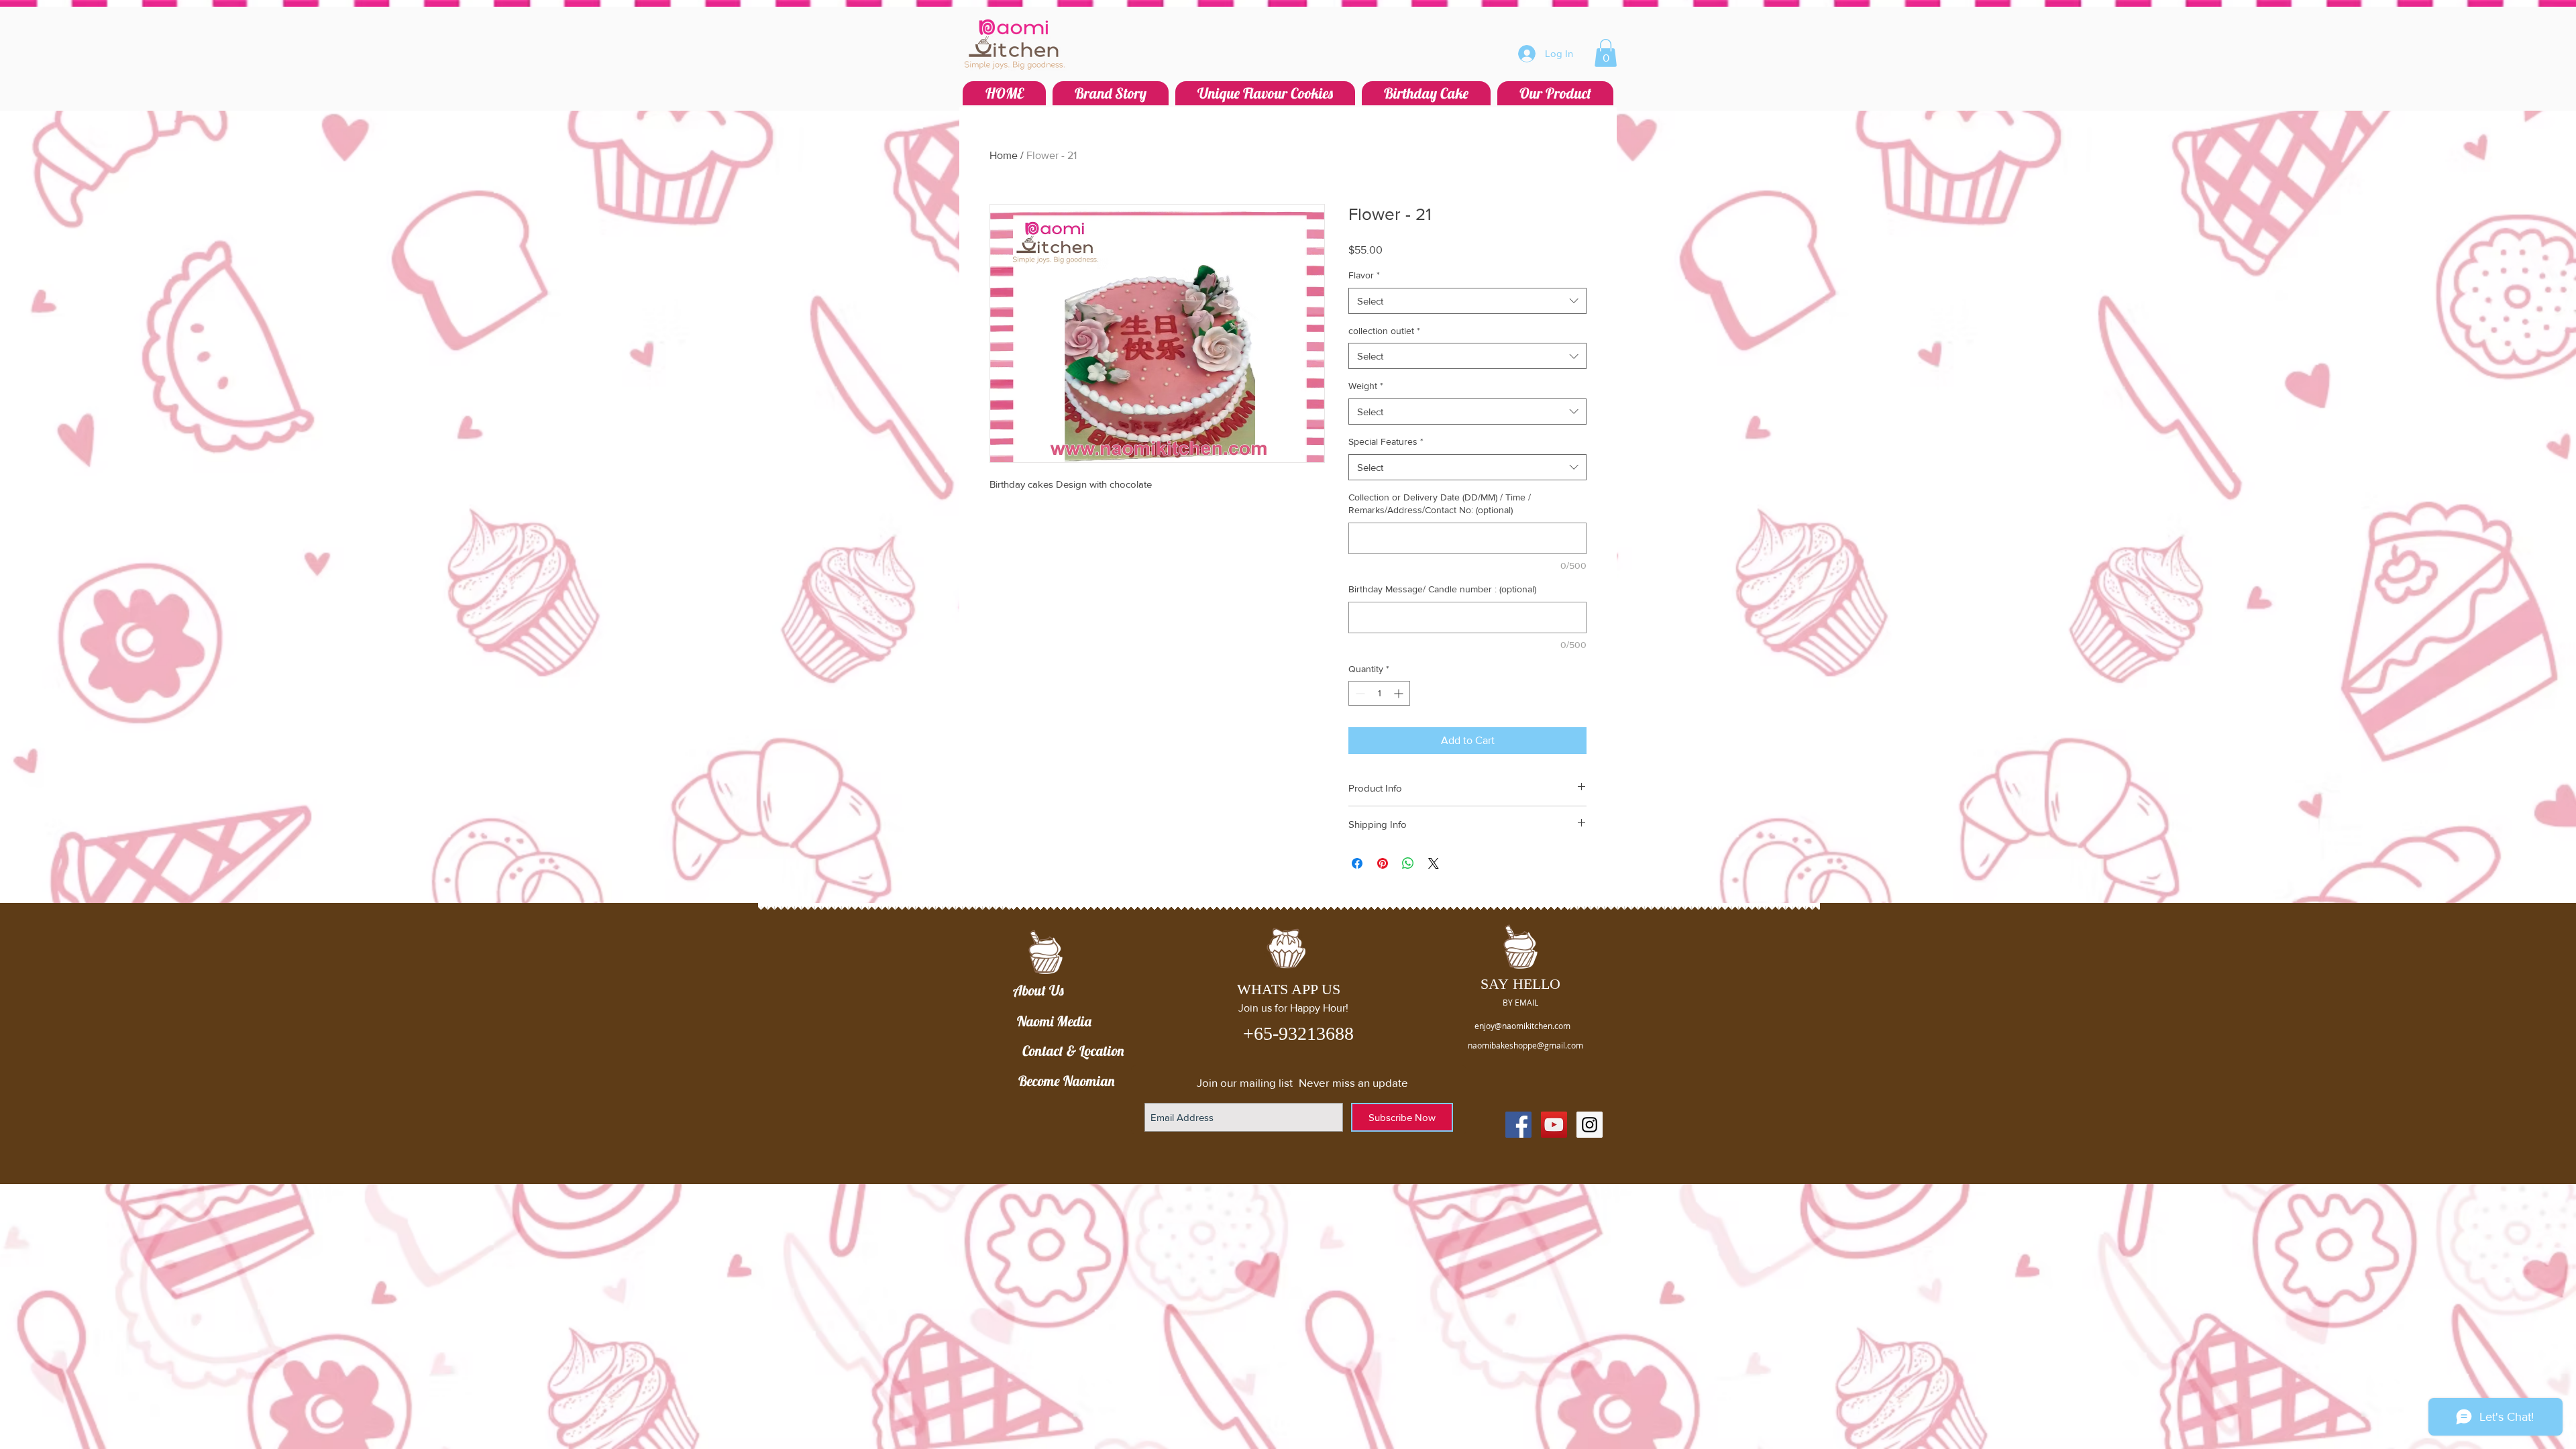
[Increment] (1400, 693)
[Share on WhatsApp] (1408, 863)
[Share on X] (1434, 863)
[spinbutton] (1379, 693)
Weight (1366, 386)
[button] (1606, 53)
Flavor (1364, 275)
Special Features (1386, 441)
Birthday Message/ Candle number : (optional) (1442, 589)
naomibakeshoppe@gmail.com (1525, 1045)
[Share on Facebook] (1357, 863)
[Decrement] (1359, 693)
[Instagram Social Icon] (1590, 1125)
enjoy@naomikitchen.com (1522, 1026)
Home (1004, 155)
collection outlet (1384, 331)
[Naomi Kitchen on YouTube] (1554, 1125)
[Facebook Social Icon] (1518, 1125)
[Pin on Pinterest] (1383, 863)
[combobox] (1467, 301)
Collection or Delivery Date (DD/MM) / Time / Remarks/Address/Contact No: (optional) (1440, 504)
